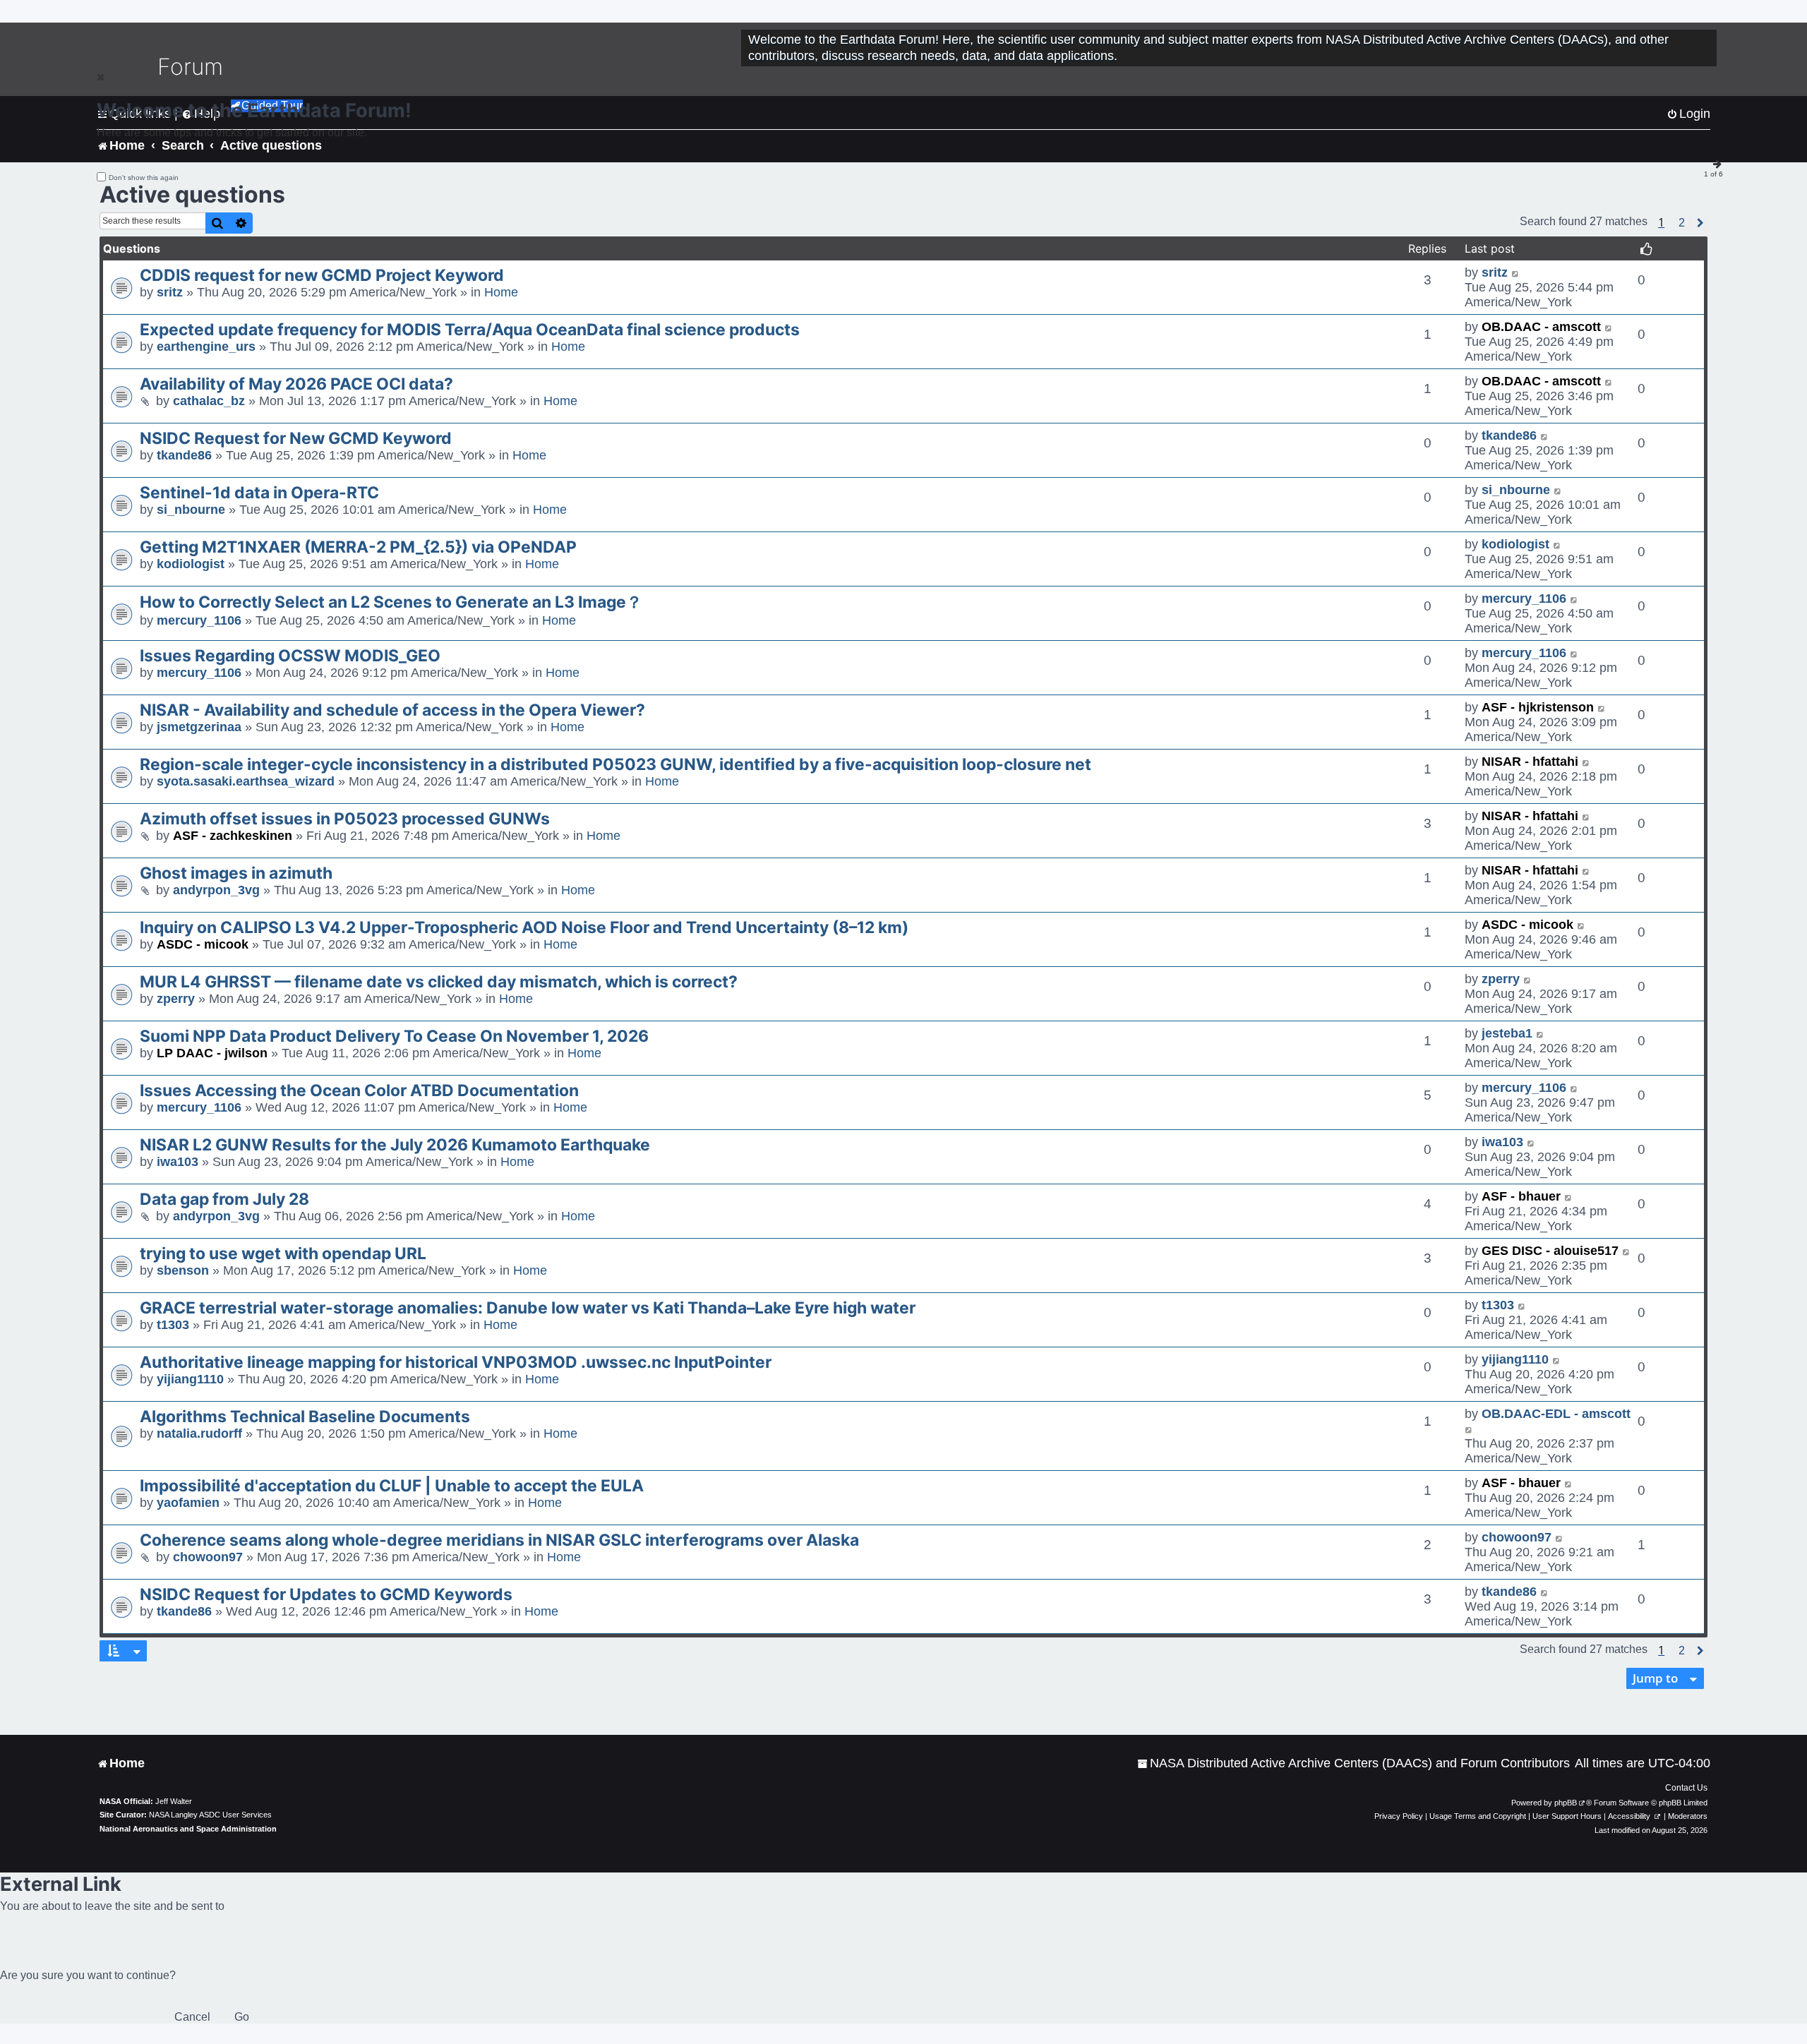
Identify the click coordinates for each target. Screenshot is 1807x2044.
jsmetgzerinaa (199, 727)
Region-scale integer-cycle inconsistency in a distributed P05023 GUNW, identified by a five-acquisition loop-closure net (616, 764)
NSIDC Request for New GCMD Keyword (296, 438)
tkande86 (184, 455)
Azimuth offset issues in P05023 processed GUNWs (345, 819)
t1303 (173, 1325)
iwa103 (178, 1162)
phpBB (1566, 1803)
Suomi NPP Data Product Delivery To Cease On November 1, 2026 (394, 1036)
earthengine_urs (206, 347)
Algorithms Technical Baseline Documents (305, 1417)
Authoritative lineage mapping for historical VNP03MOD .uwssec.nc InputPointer (456, 1362)
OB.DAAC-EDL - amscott (1556, 1414)
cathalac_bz (209, 401)
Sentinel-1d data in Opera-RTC (259, 493)
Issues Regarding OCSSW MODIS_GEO (290, 656)
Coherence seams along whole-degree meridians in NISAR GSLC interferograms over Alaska (499, 1540)
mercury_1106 (199, 620)
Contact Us (1686, 1788)
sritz (170, 292)
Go (242, 2017)
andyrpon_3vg (216, 890)
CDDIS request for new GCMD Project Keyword (322, 275)
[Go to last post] (1516, 273)
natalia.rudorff (199, 1433)
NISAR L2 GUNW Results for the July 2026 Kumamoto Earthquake (395, 1145)
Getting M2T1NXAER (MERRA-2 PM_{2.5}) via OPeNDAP (358, 547)
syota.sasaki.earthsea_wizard (246, 781)
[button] (1682, 223)
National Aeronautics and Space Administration (188, 1829)
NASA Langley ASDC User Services (210, 1815)
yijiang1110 (190, 1379)
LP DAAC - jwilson (212, 1053)
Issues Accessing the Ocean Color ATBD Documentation (359, 1090)
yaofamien (188, 1503)
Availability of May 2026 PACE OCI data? (296, 384)
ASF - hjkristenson (1538, 707)
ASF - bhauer (1521, 1196)
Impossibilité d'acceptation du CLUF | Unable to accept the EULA (392, 1486)
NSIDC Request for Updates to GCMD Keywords (326, 1594)
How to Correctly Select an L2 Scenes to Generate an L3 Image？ (391, 602)
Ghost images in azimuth (236, 873)
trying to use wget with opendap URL (283, 1254)
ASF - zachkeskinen (233, 836)
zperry (176, 999)
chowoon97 (208, 1557)
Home (501, 292)
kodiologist (191, 564)
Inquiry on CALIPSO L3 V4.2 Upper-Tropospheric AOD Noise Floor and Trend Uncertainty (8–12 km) (524, 927)
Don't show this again (144, 178)
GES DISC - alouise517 (1550, 1251)
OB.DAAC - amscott (1541, 327)
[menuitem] (1353, 1763)
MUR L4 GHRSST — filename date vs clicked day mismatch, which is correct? (439, 982)
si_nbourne (191, 510)
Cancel (192, 2017)
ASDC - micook (203, 944)
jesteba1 (1507, 1033)
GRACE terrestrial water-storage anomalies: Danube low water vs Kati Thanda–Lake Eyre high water (528, 1308)
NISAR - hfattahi (1530, 762)
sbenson (183, 1270)
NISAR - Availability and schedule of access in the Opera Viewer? (392, 710)
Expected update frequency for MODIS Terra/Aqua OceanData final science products (470, 330)
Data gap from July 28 (224, 1199)
